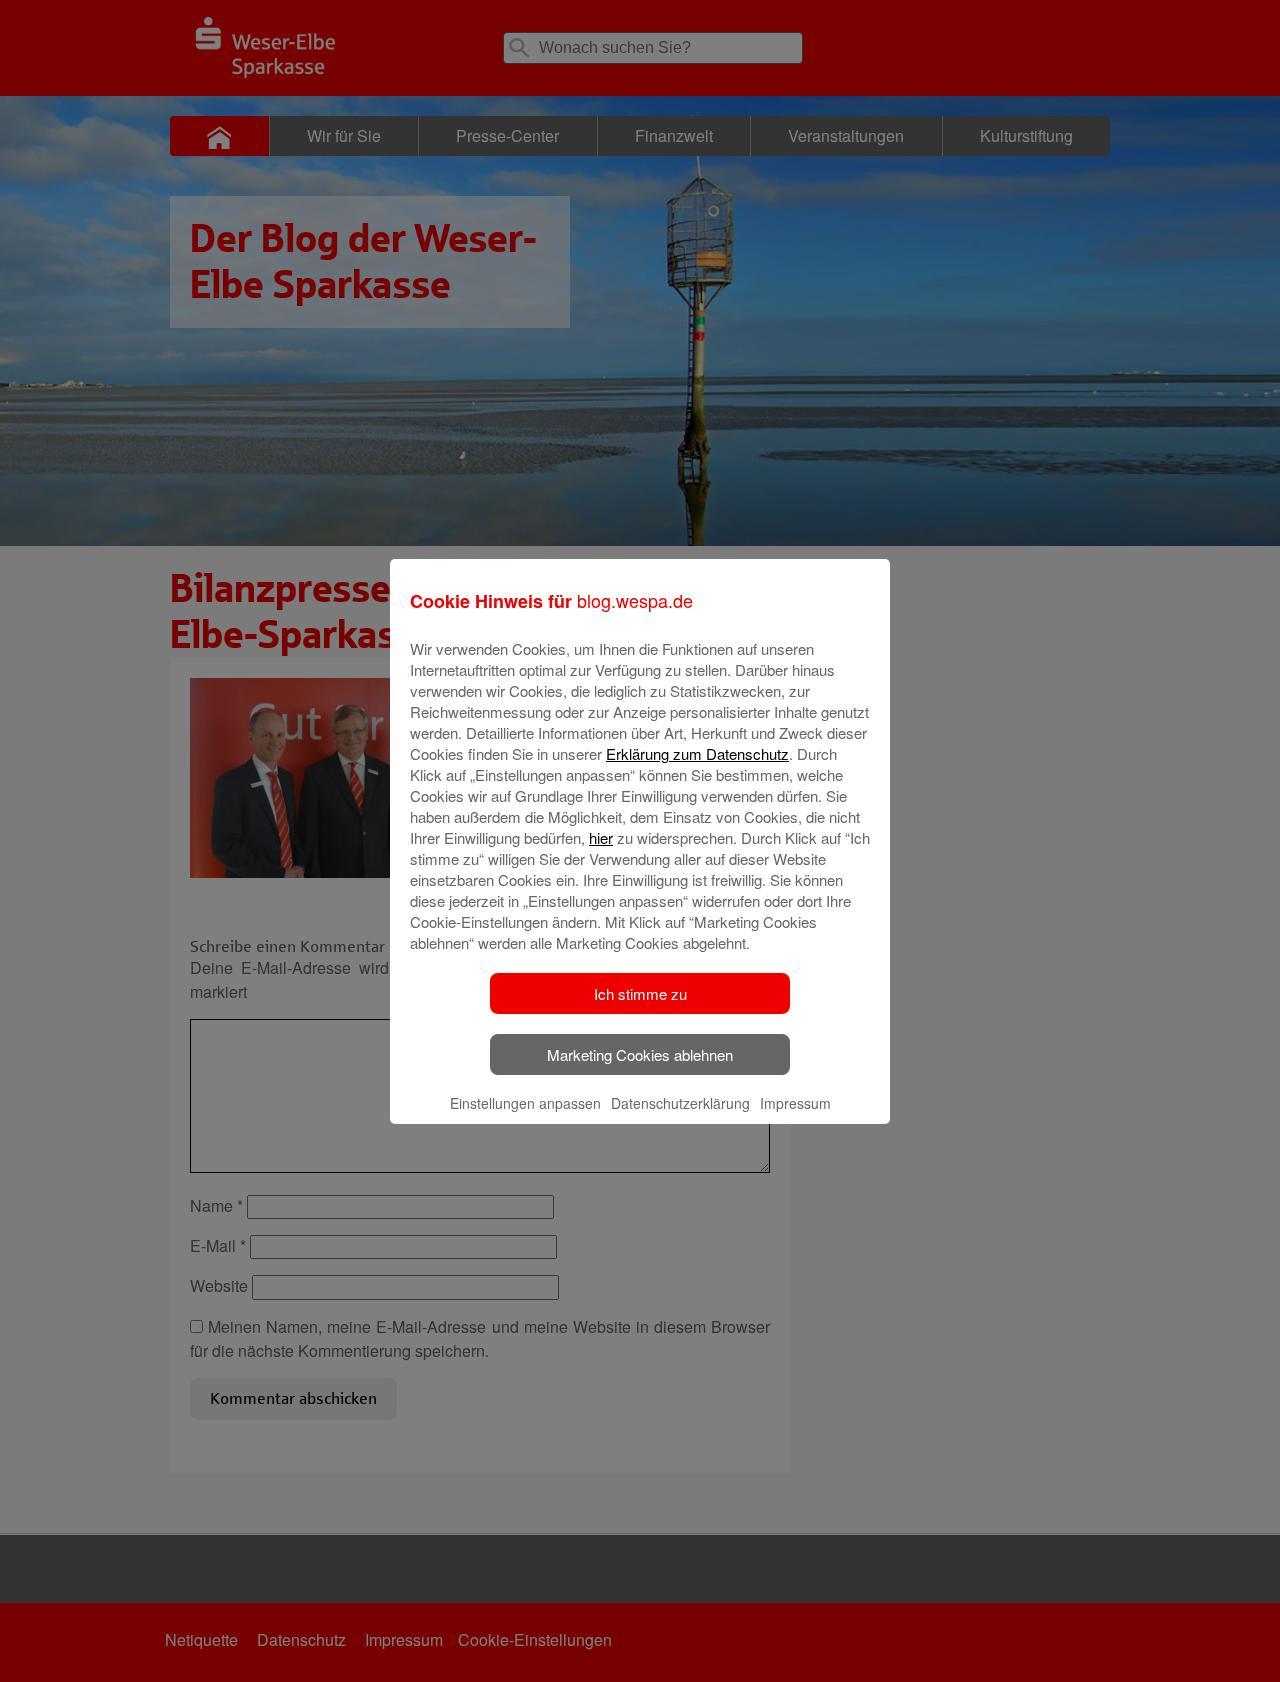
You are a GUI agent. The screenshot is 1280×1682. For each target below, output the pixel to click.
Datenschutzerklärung (680, 1103)
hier (601, 837)
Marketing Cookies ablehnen (640, 1054)
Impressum (795, 1103)
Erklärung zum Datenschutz (697, 753)
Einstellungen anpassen (525, 1103)
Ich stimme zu (640, 993)
